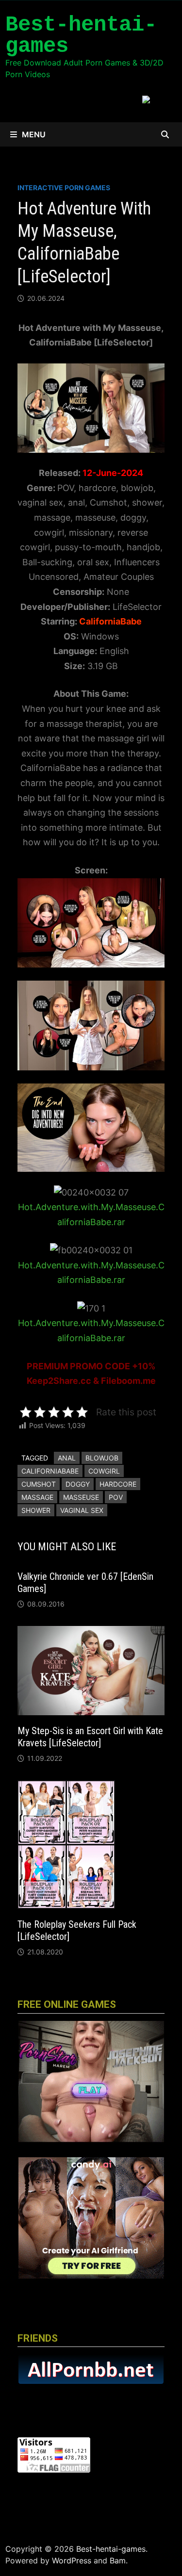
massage (37, 1497)
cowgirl (104, 1471)
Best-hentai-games (81, 35)
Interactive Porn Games (64, 188)
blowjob (102, 1458)
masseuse (81, 1497)
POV (116, 1497)
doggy (78, 1484)
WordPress (72, 2560)
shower (36, 1510)
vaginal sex (82, 1510)
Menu (34, 134)
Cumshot (39, 1484)
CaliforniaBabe (50, 1471)
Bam (118, 2560)
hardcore (118, 1484)
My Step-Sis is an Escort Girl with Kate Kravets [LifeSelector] (90, 1737)
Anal (67, 1458)
